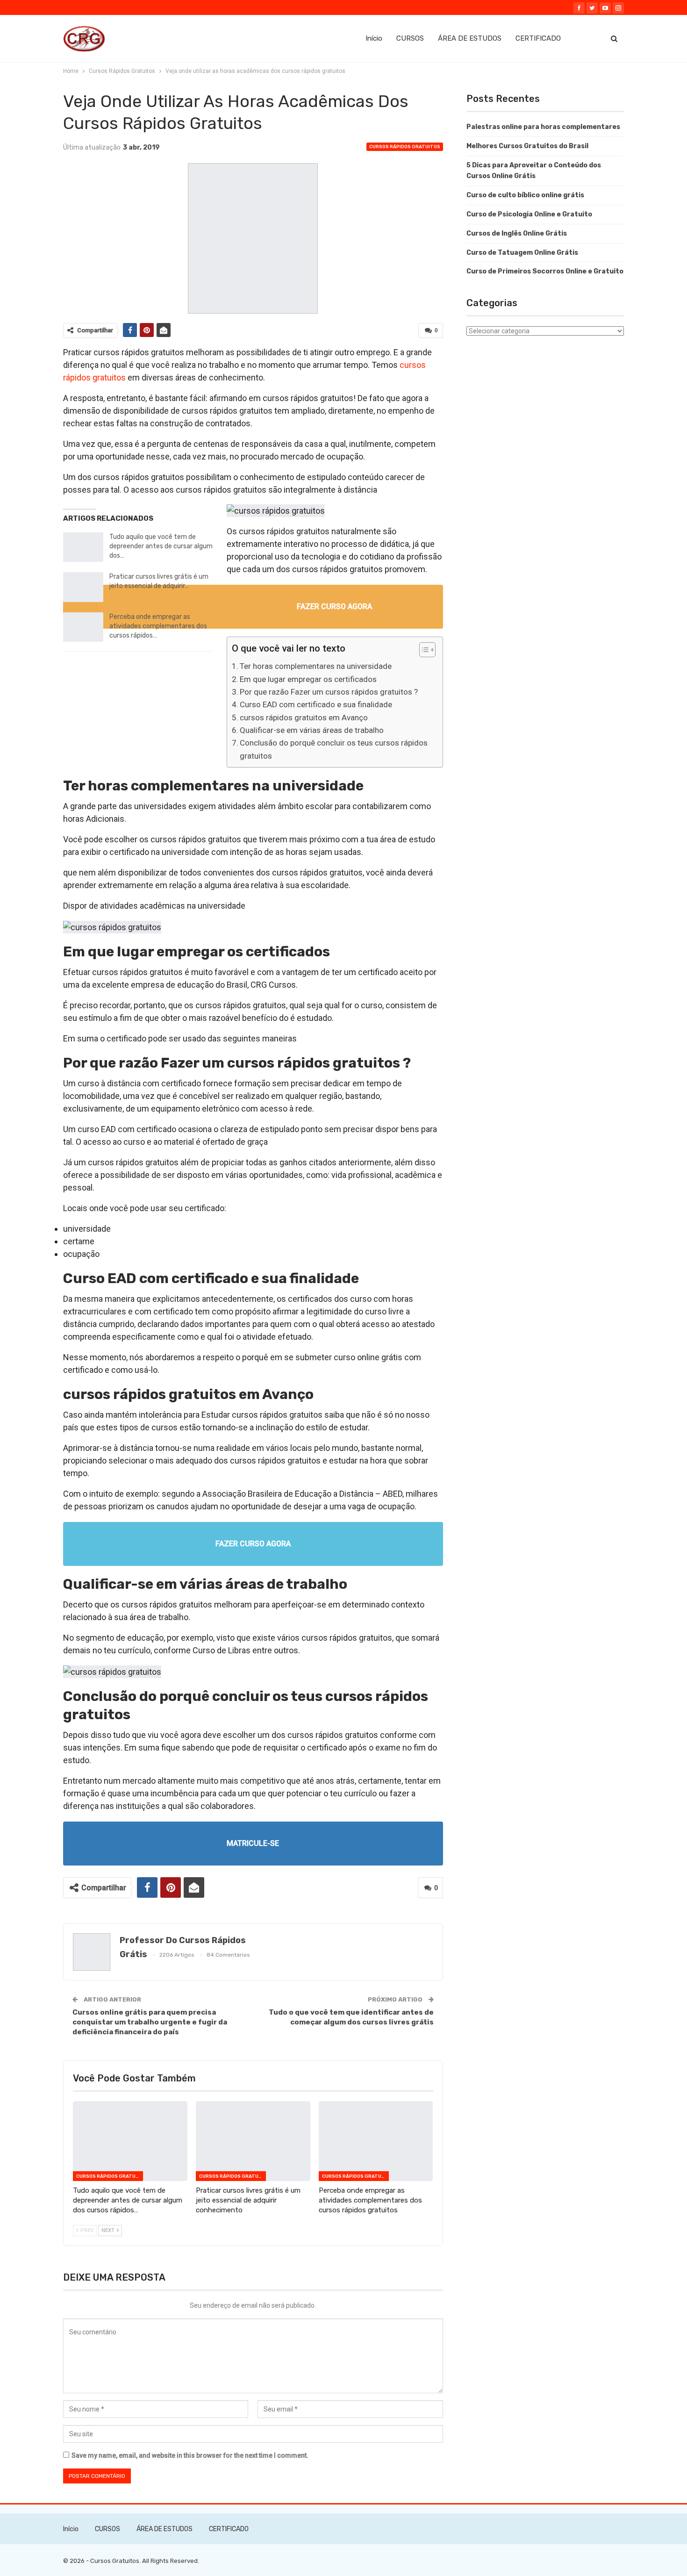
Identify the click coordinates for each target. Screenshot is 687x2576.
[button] (423, 651)
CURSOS (410, 38)
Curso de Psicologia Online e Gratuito (529, 214)
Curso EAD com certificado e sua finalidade (316, 704)
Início (374, 38)
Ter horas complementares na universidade (316, 666)
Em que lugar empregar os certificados (308, 679)
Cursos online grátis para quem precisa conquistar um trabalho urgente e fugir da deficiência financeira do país (150, 2022)
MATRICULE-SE (253, 1843)
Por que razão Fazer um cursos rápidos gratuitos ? (329, 692)
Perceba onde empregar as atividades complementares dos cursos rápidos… (158, 626)
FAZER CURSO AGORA (334, 606)
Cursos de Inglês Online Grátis (517, 233)
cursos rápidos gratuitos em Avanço (304, 718)
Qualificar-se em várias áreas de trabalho (312, 730)
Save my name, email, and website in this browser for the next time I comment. (190, 2455)
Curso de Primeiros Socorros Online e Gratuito (545, 271)
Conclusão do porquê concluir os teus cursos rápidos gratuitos (334, 749)
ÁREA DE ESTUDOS (470, 38)
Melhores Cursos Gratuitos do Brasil (527, 146)
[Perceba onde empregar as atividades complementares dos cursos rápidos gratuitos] (83, 627)
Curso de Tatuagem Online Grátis (522, 253)
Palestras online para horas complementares (543, 127)
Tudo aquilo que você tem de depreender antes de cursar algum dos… (161, 546)
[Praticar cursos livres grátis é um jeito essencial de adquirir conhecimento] (83, 587)
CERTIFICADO (538, 38)
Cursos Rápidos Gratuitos (405, 147)
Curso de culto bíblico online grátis (525, 195)
